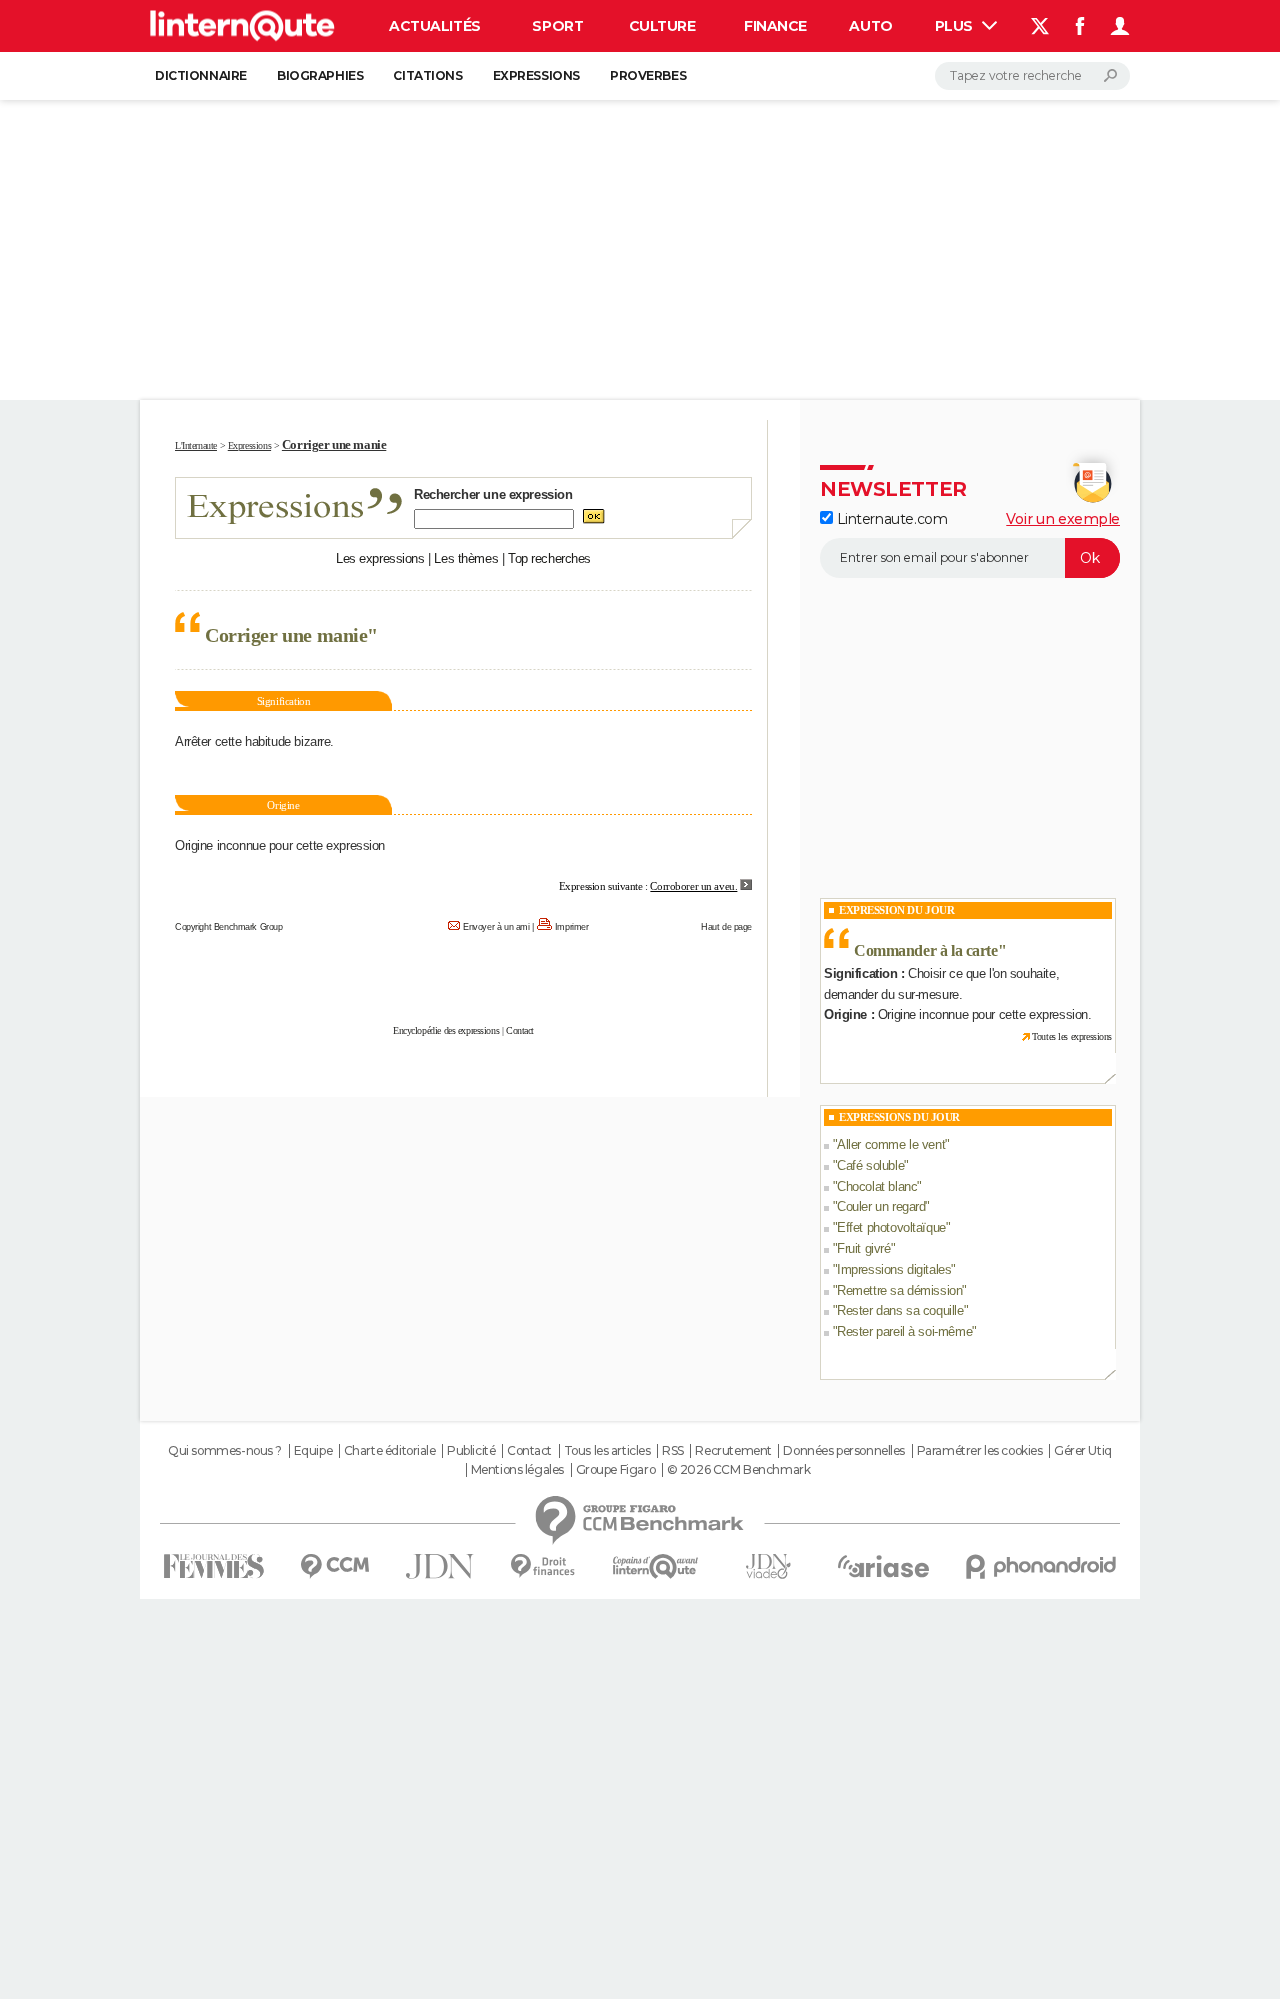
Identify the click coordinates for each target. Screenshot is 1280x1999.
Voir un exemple (1063, 519)
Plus (956, 26)
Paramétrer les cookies (980, 1451)
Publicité (471, 1451)
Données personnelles (844, 1451)
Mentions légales (517, 1470)
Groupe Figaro (616, 1470)
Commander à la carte (926, 950)
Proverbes (648, 75)
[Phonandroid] (1041, 1566)
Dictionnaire (201, 75)
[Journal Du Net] (440, 1566)
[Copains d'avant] (655, 1566)
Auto (870, 26)
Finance (775, 26)
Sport (557, 26)
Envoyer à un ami (496, 927)
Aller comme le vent (891, 1144)
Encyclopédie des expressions (446, 1030)
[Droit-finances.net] (543, 1566)
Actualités (435, 26)
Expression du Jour (896, 910)
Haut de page (726, 927)
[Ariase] (884, 1566)
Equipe (313, 1451)
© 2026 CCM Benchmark (739, 1470)
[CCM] (334, 1566)
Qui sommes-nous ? (225, 1451)
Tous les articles (607, 1451)
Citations (427, 75)
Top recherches (549, 558)
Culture (662, 26)
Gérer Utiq (1083, 1451)
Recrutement (733, 1451)
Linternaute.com (890, 519)
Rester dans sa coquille (900, 1310)
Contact (520, 1030)
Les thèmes (466, 558)
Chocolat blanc (877, 1186)
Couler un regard (881, 1206)
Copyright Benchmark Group (229, 927)
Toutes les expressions (1072, 1036)
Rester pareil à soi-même (904, 1331)
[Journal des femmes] (213, 1566)
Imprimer (572, 927)
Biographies (320, 75)
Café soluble (870, 1165)
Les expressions (380, 558)
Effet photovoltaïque (891, 1227)
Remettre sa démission (899, 1290)
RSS (673, 1451)
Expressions (536, 75)
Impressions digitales (894, 1269)
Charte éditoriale (390, 1451)
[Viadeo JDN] (768, 1566)
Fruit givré (863, 1248)
